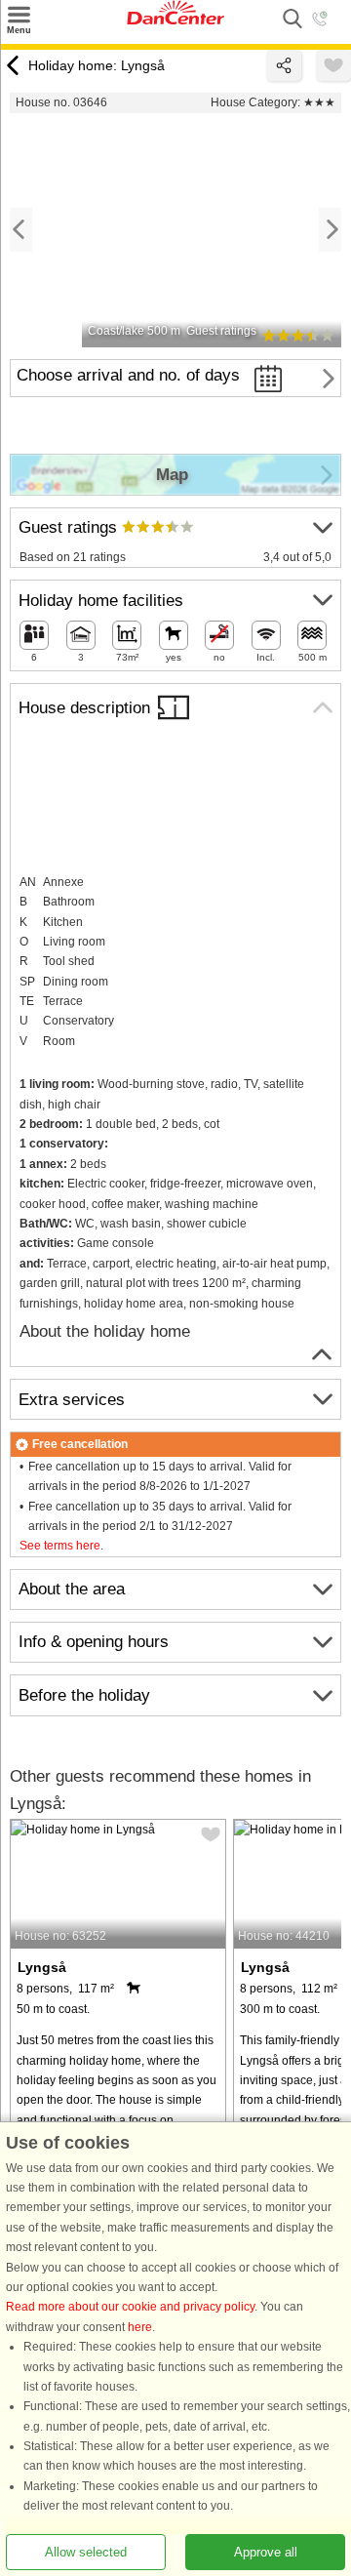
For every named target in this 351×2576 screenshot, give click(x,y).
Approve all (266, 2552)
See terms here (60, 1546)
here (140, 2327)
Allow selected (86, 2552)
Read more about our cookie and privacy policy (130, 2308)
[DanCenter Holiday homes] (175, 20)
